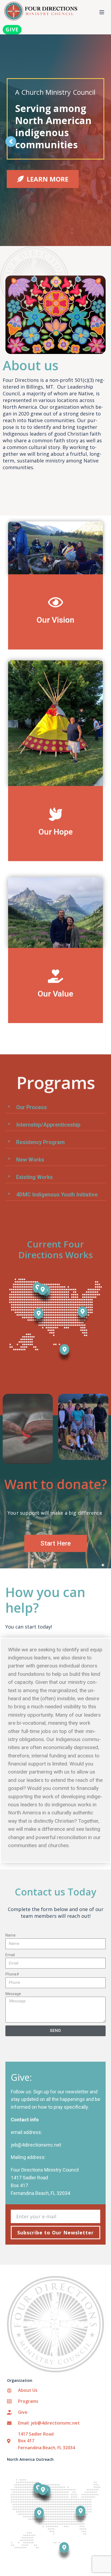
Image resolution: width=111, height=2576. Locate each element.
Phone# (12, 1974)
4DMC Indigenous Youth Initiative (57, 1195)
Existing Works (34, 1177)
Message (13, 1994)
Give (12, 30)
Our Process (32, 1107)
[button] (55, 1107)
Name (11, 1935)
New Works (30, 1160)
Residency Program (40, 1142)
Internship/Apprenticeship (48, 1125)
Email (10, 1955)
